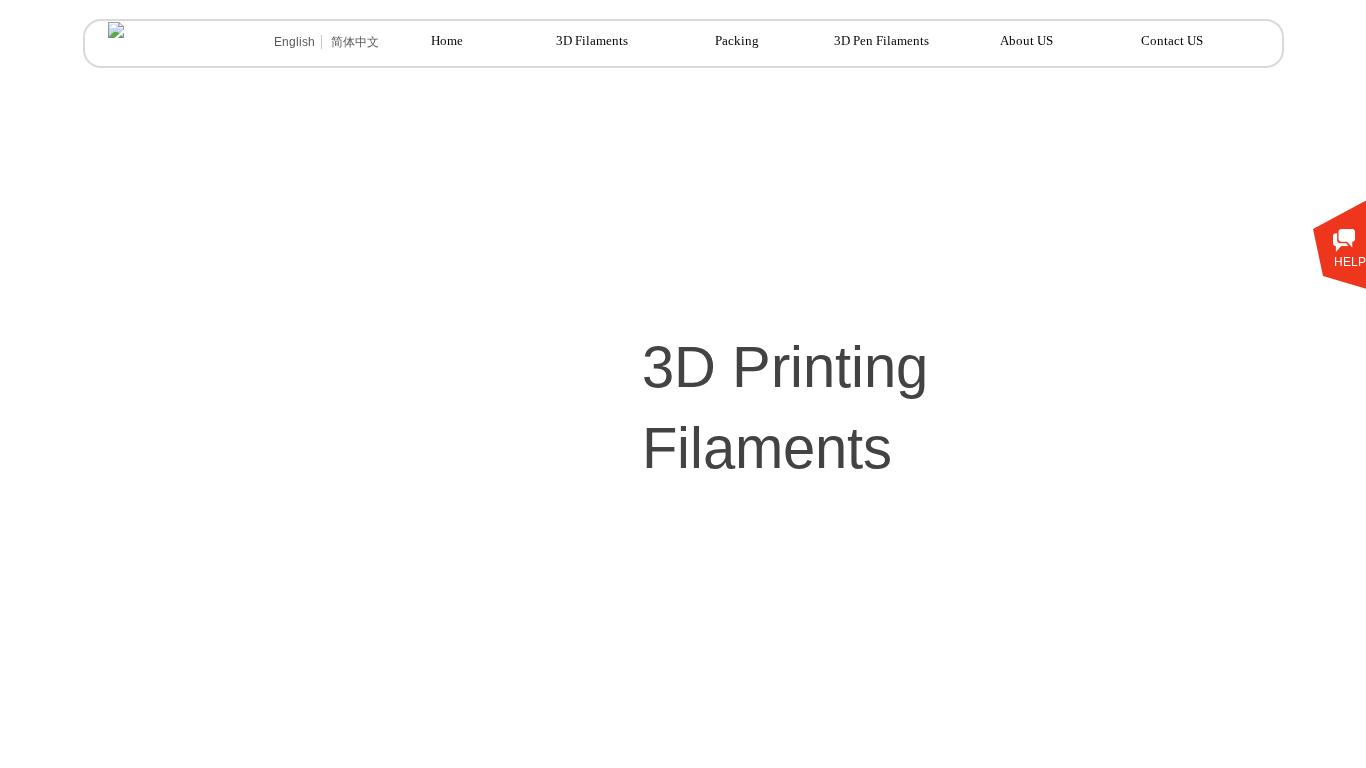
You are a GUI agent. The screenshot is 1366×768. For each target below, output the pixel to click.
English (294, 42)
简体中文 (355, 42)
